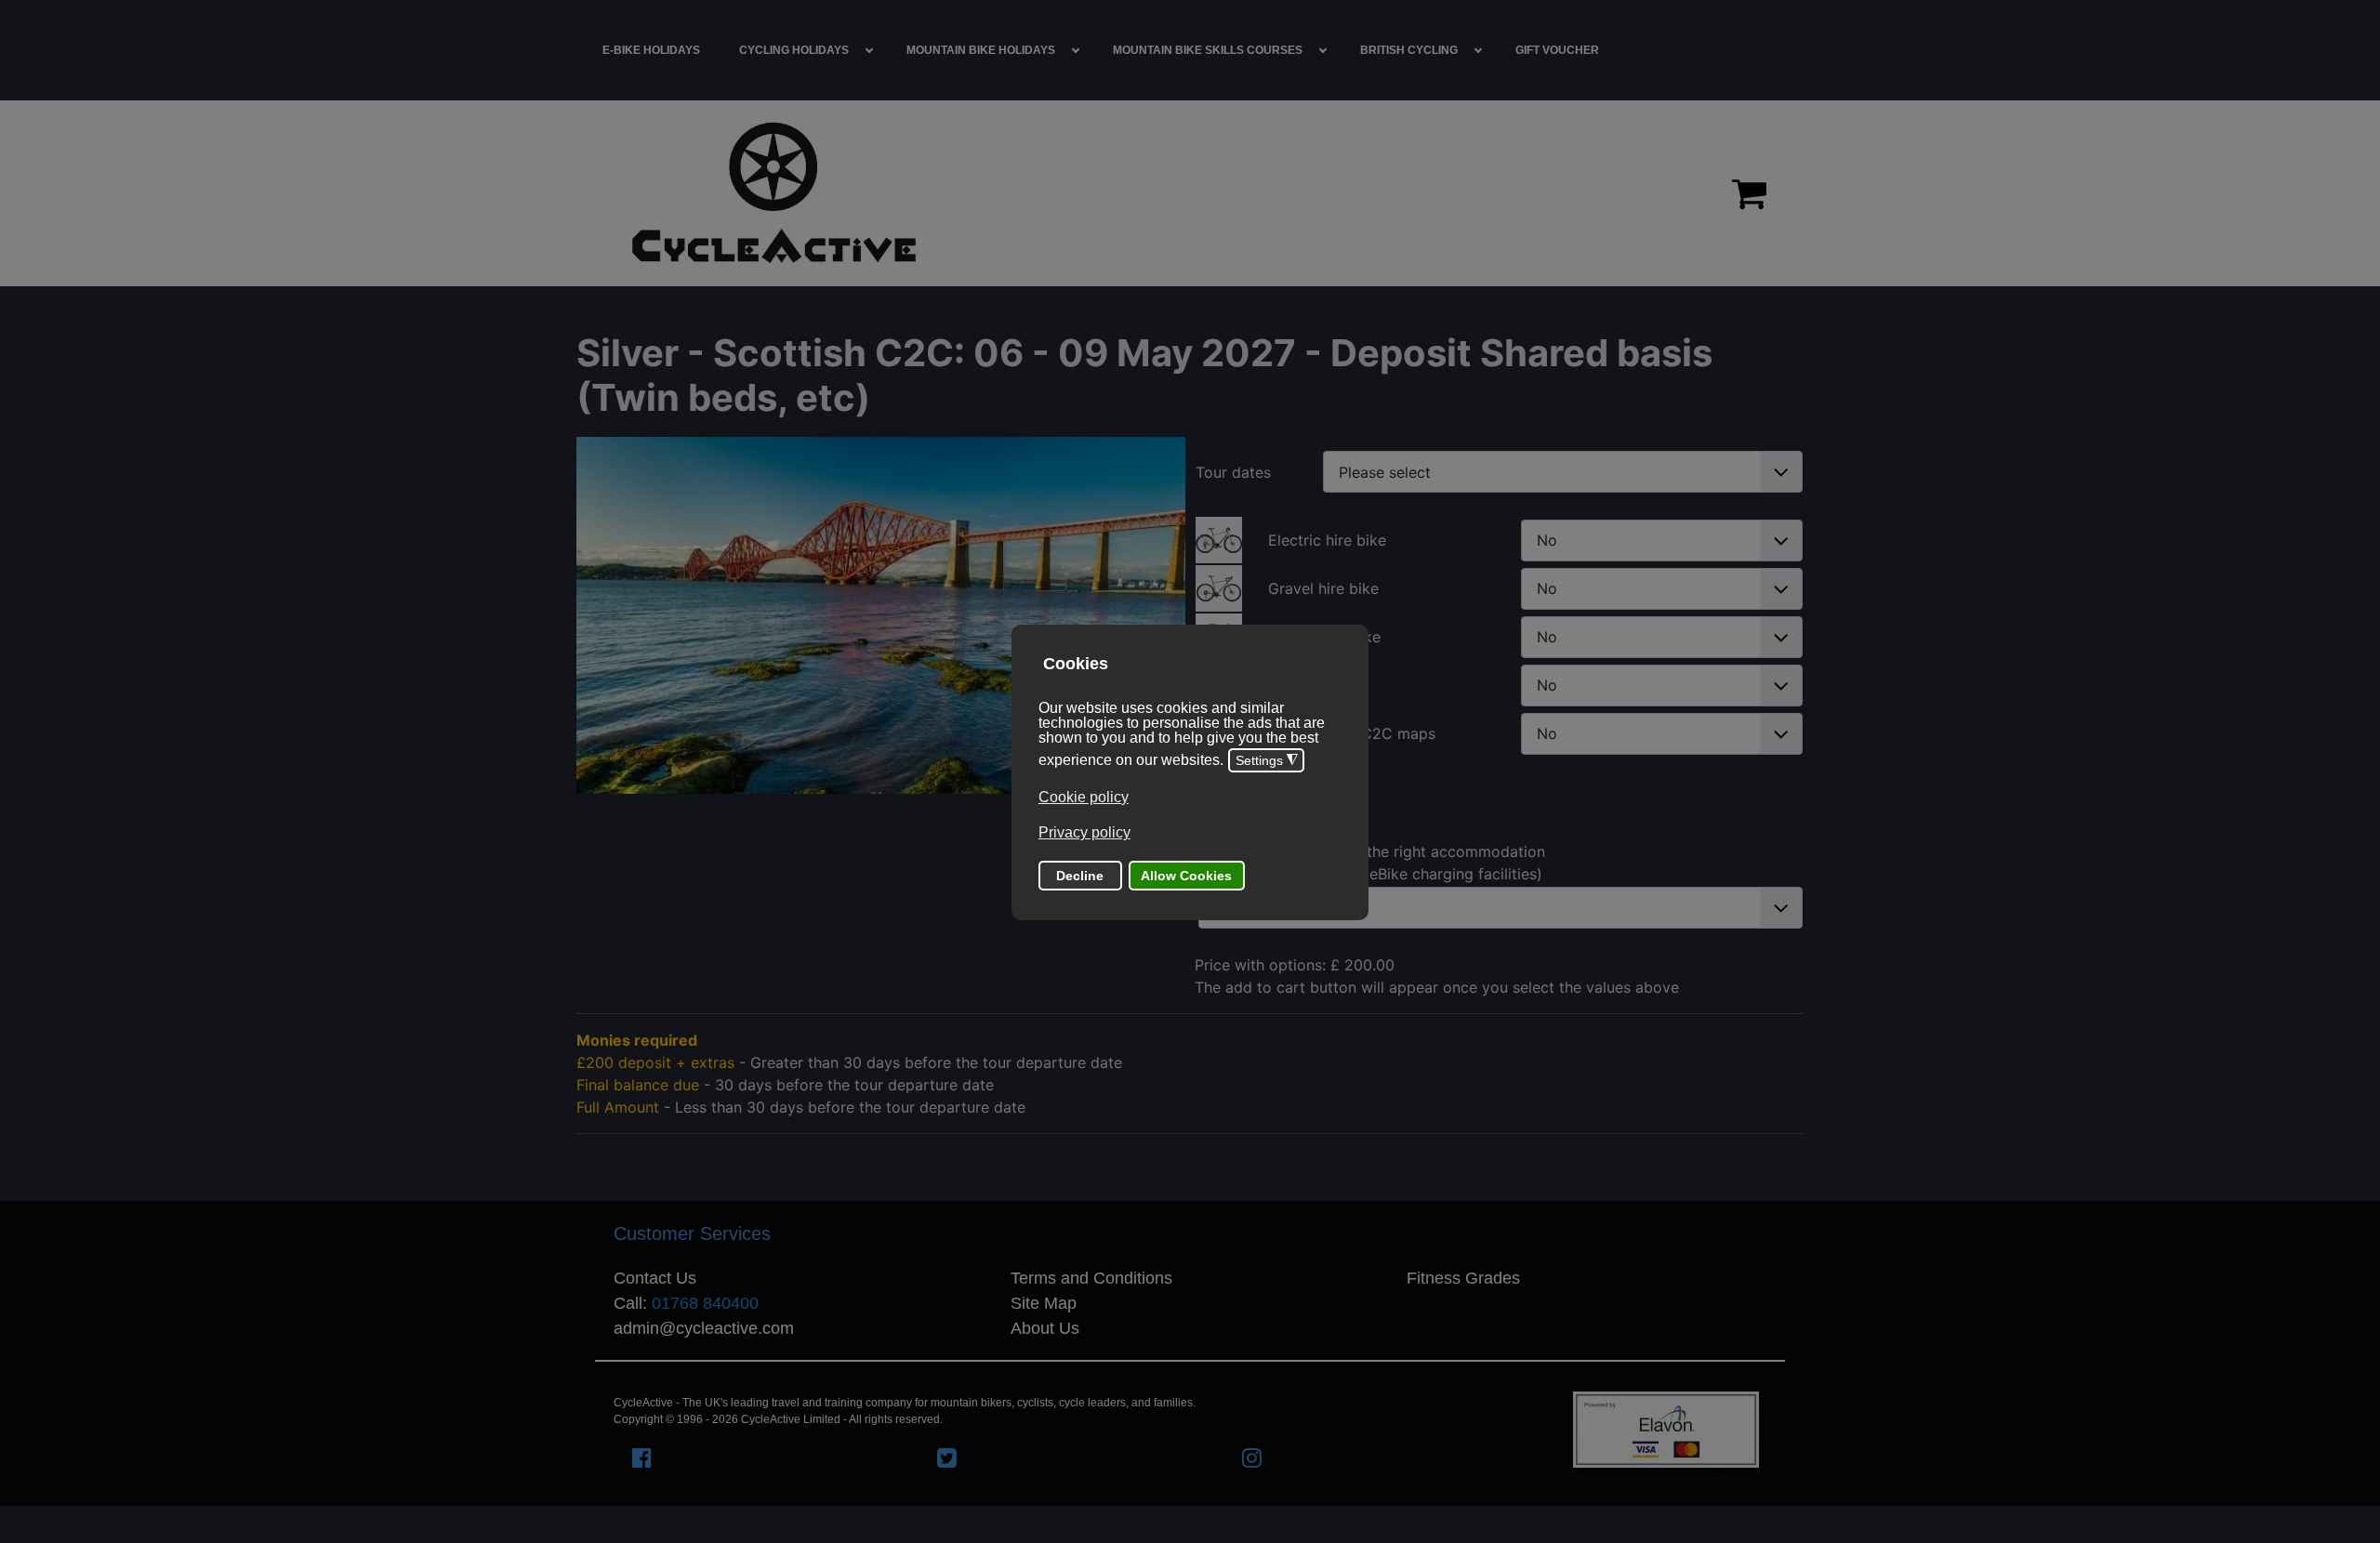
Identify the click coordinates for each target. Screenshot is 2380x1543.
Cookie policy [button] (1084, 797)
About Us (1045, 1328)
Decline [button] (1080, 876)
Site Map (1044, 1303)
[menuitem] (652, 50)
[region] (1190, 193)
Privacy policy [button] (1084, 832)
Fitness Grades (1463, 1278)
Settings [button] (1267, 761)
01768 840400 (705, 1303)
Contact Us (655, 1278)
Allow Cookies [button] (1186, 876)
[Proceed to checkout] (1749, 193)
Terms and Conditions (1091, 1278)
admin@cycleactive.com (704, 1328)
